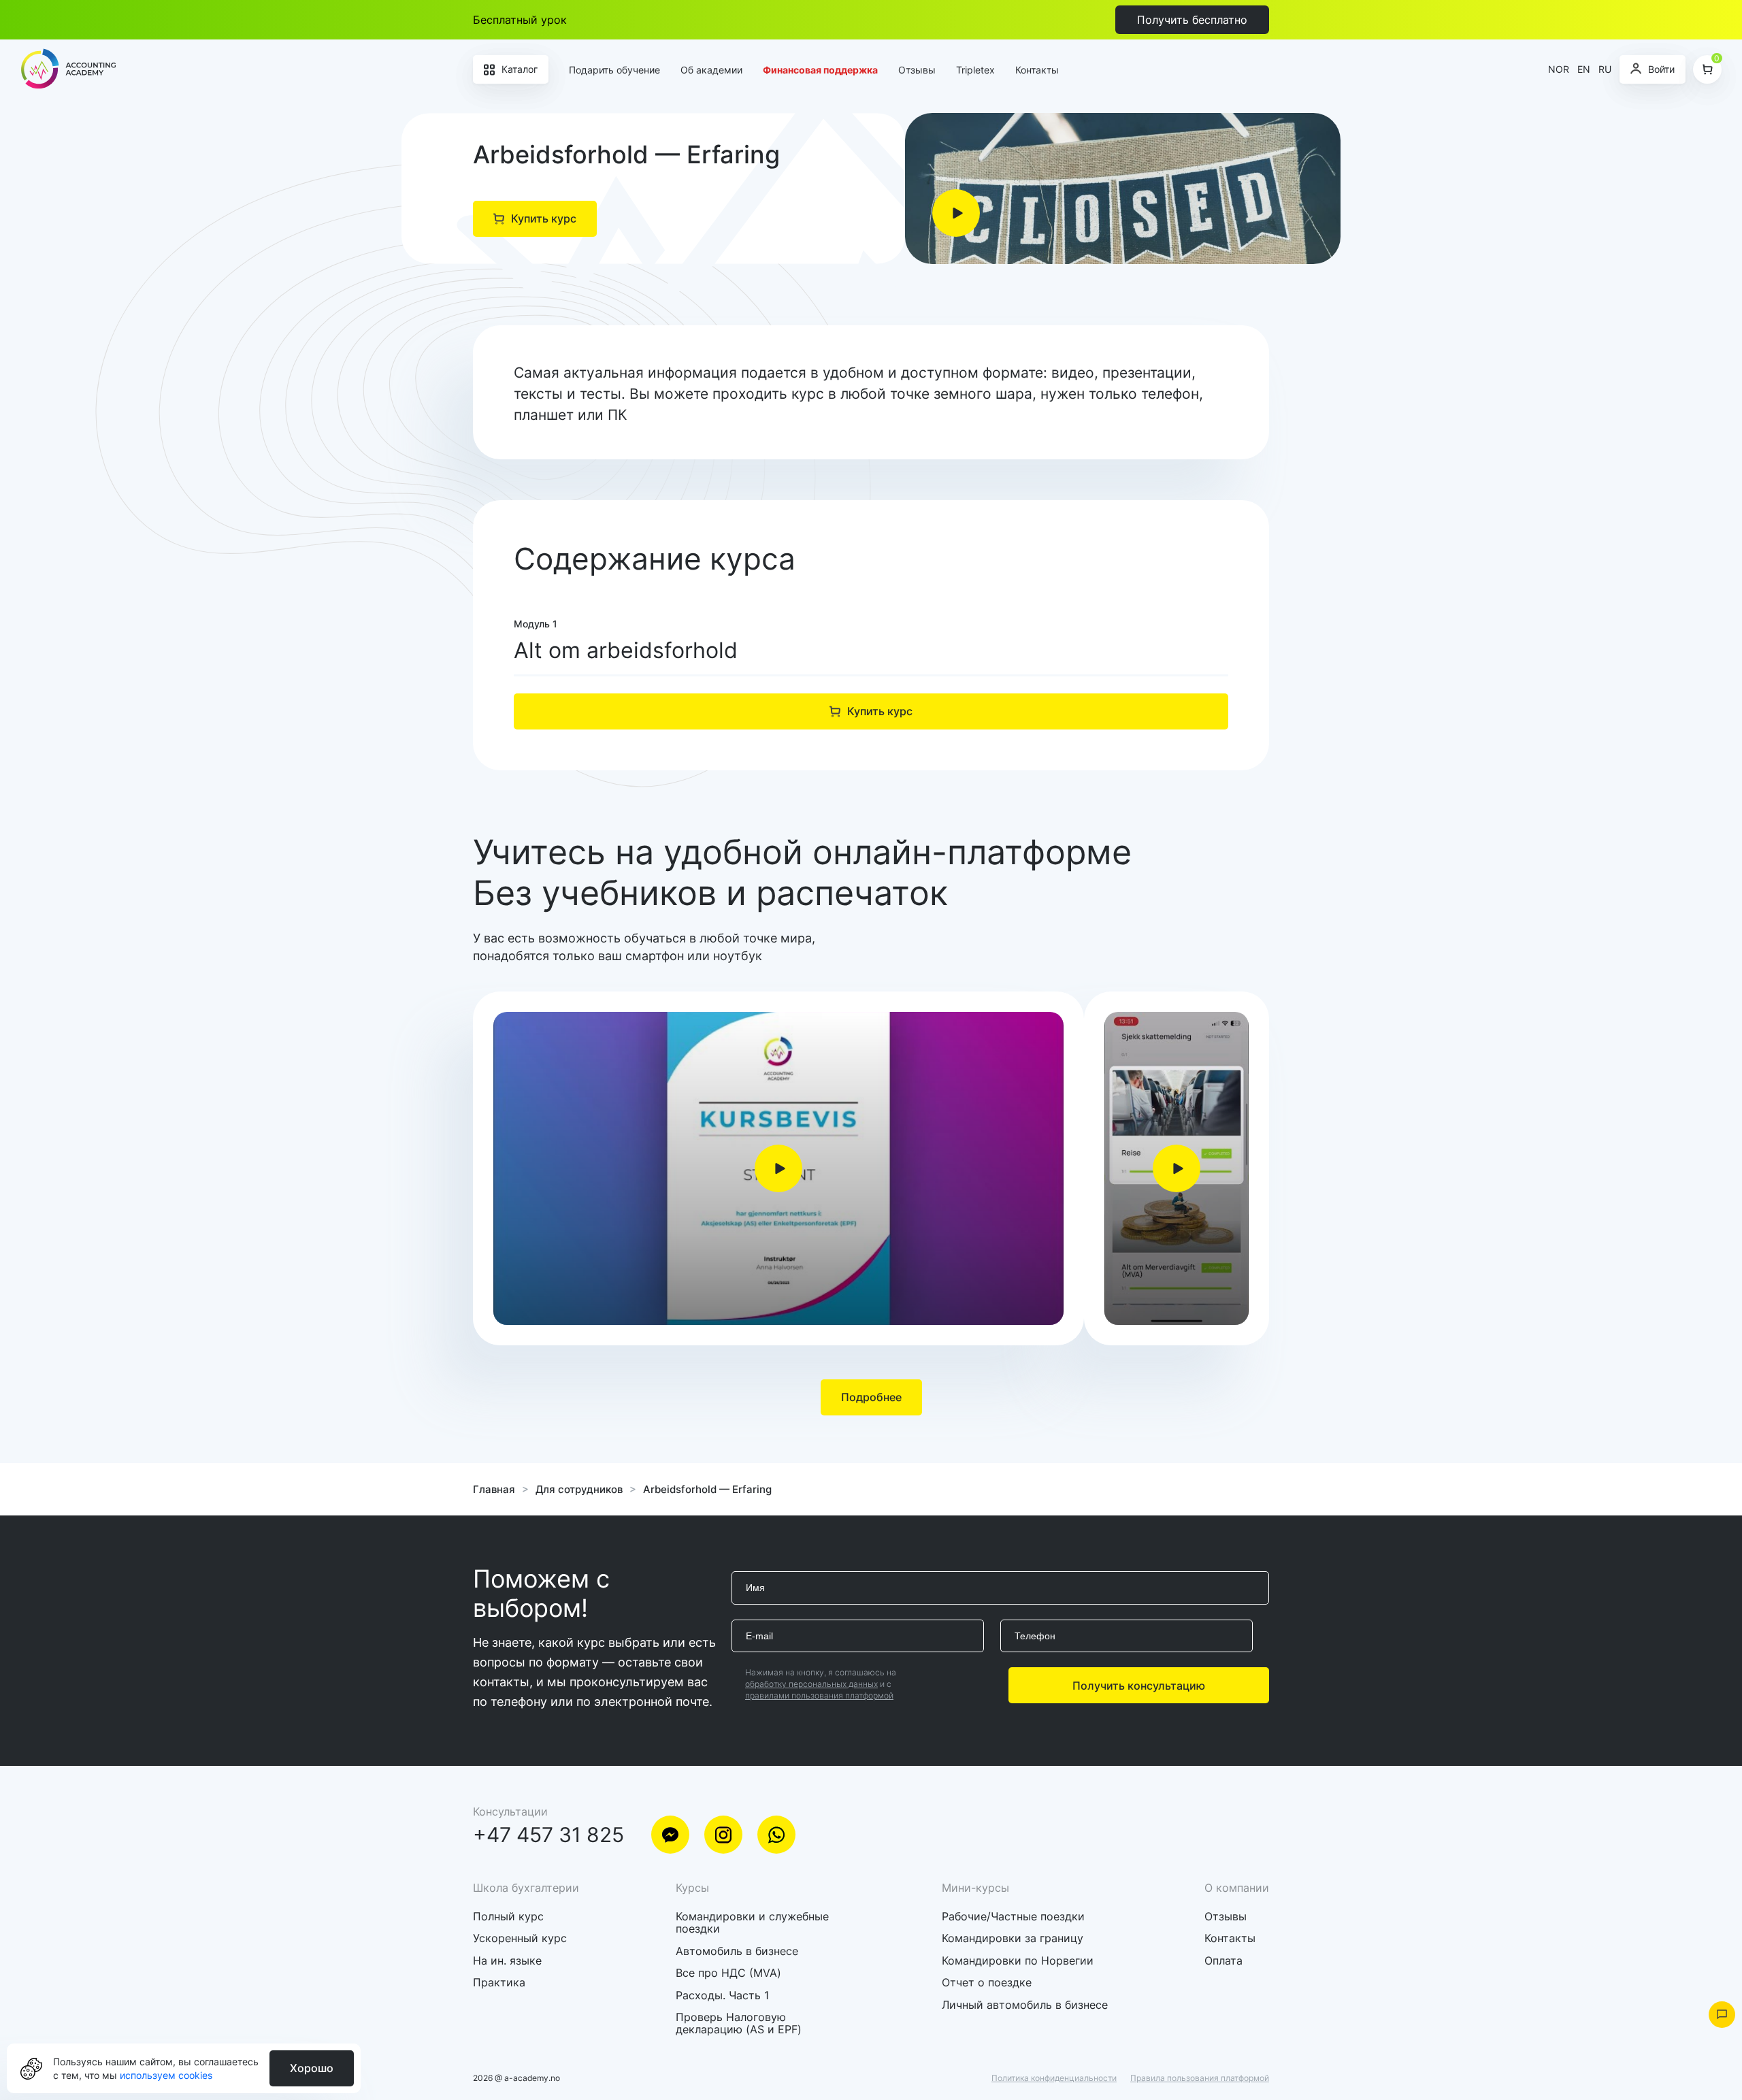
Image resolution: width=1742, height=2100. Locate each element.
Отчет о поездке (987, 1982)
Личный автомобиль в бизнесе (1025, 2005)
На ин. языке (507, 1960)
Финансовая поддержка (820, 70)
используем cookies (166, 2075)
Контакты (1037, 70)
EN (1584, 69)
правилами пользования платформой (819, 1695)
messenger (670, 1835)
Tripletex (975, 70)
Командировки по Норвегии (1018, 1960)
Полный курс (508, 1916)
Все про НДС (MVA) (728, 1973)
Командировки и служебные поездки (752, 1922)
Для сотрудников (579, 1489)
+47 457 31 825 (548, 1835)
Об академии (711, 70)
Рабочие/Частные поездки (1013, 1916)
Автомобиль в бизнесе (737, 1951)
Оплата (1223, 1960)
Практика (499, 1982)
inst (723, 1835)
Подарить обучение (614, 70)
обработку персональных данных (811, 1684)
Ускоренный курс (520, 1938)
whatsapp (776, 1835)
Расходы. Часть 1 (722, 1995)
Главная (494, 1489)
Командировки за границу (1013, 1938)
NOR (1559, 69)
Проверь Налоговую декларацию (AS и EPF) (739, 2023)
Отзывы (917, 70)
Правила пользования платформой (1200, 2078)
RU (1605, 69)
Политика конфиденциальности (1054, 2078)
